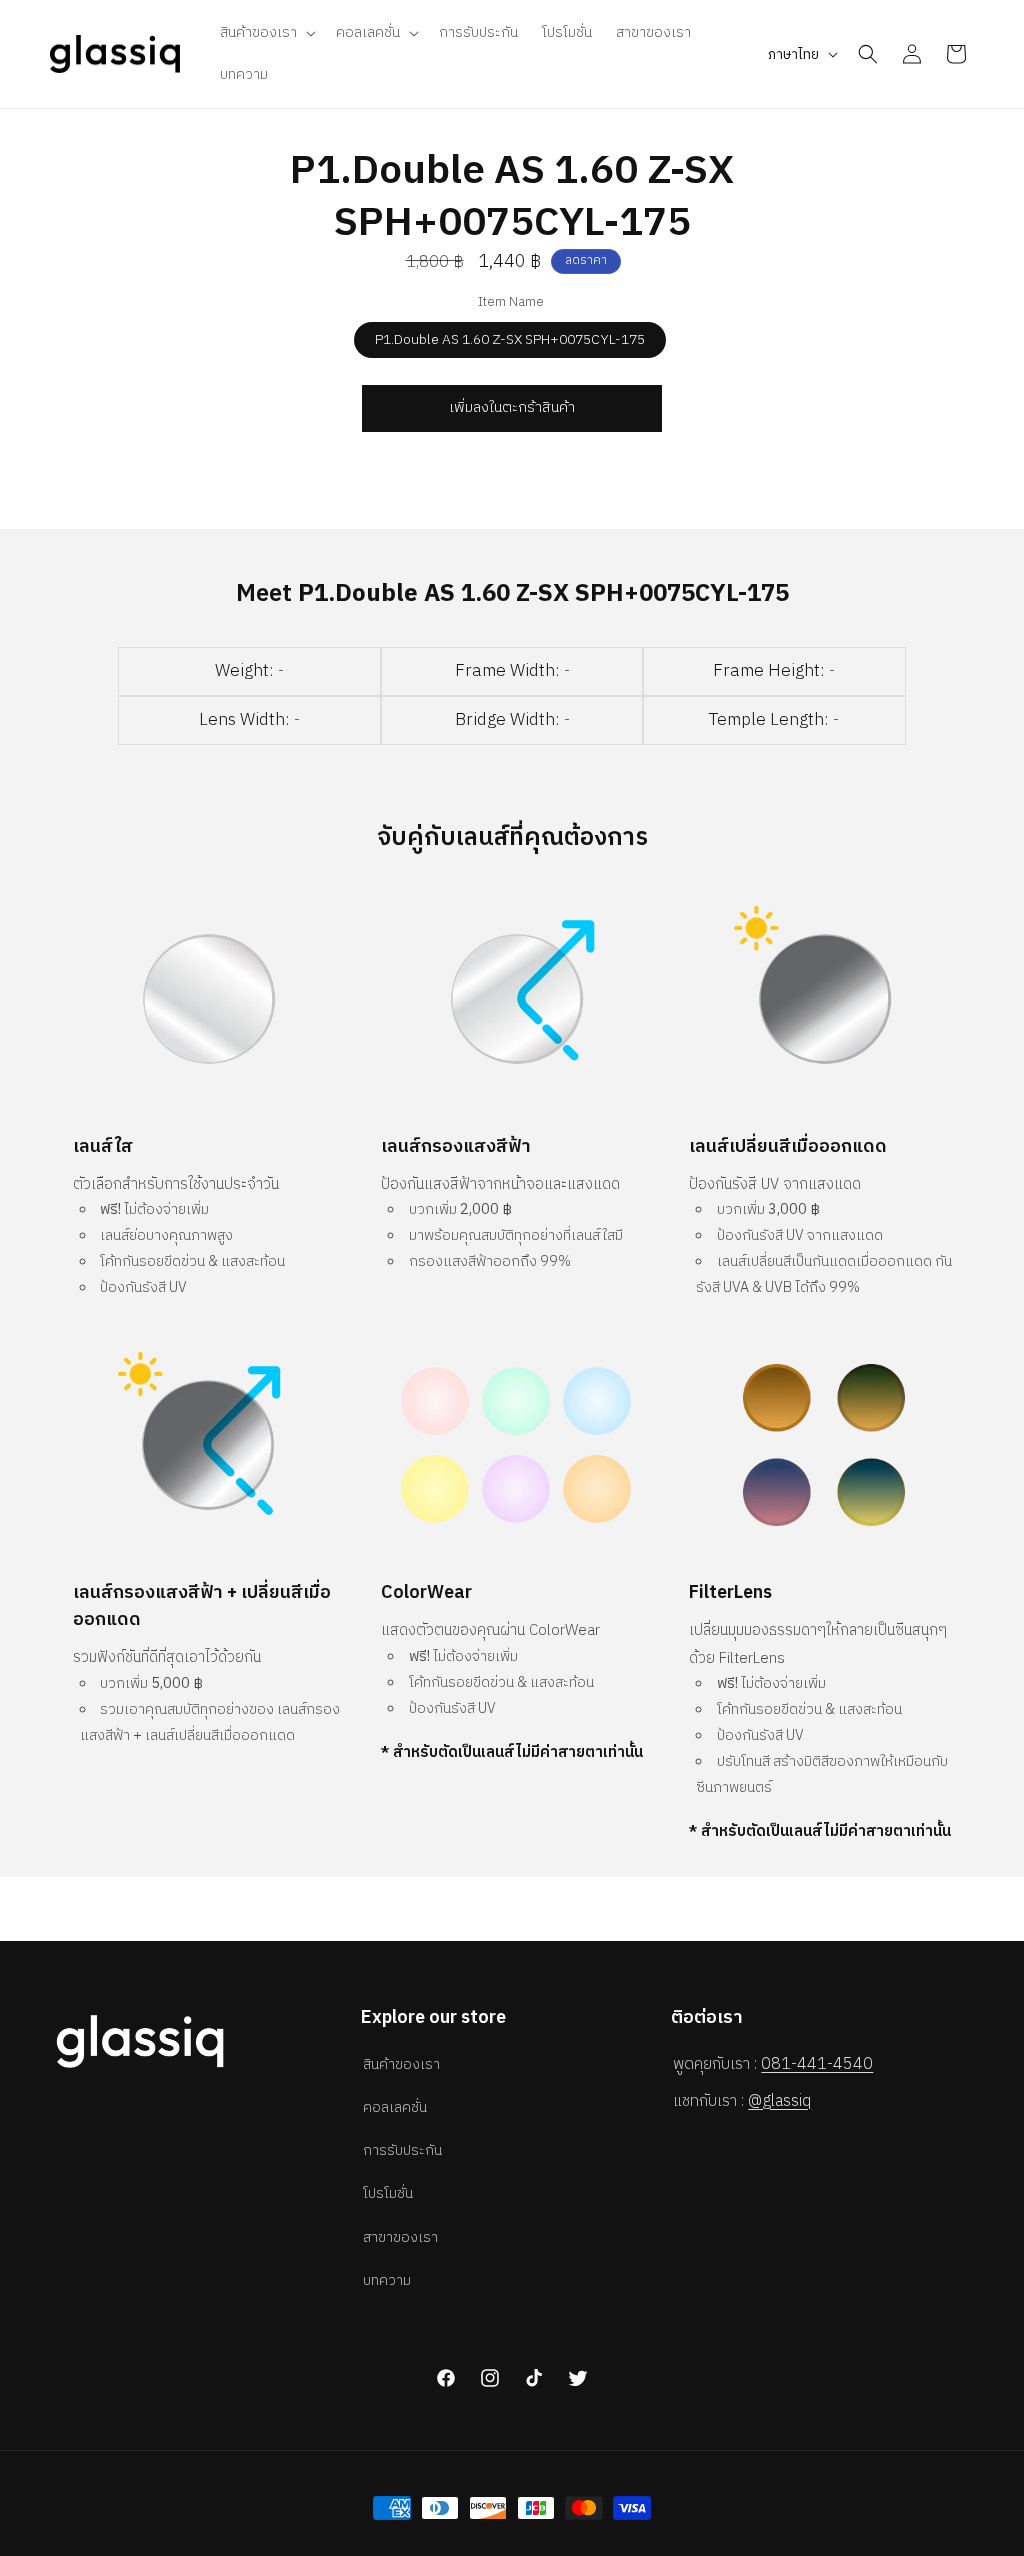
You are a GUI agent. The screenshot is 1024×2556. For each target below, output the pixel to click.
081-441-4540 (817, 2064)
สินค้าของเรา (401, 2064)
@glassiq (779, 2101)
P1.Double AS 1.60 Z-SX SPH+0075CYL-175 (510, 339)
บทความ (387, 2280)
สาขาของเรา (400, 2237)
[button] (266, 33)
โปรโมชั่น (388, 2193)
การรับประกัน (402, 2150)
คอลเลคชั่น (395, 2107)
